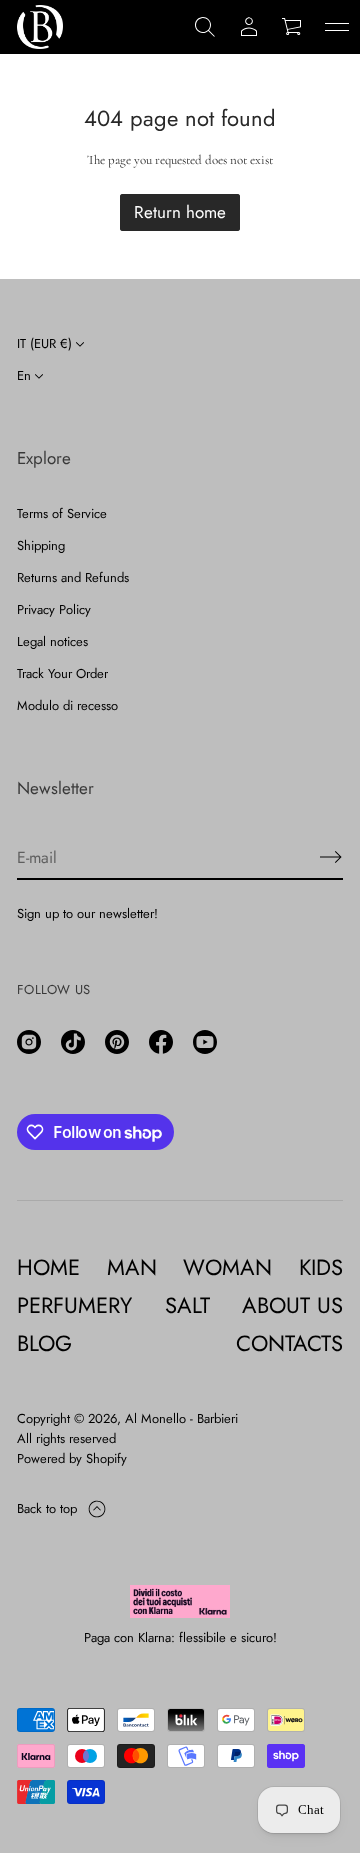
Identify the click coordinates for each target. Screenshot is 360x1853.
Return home (180, 212)
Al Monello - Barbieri (181, 1418)
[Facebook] (161, 1042)
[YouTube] (205, 1042)
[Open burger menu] (337, 27)
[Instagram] (29, 1042)
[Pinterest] (117, 1042)
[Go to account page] (249, 27)
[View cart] (293, 27)
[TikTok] (73, 1042)
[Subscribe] (331, 857)
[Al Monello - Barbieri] (40, 27)
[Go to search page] (205, 27)
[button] (205, 27)
